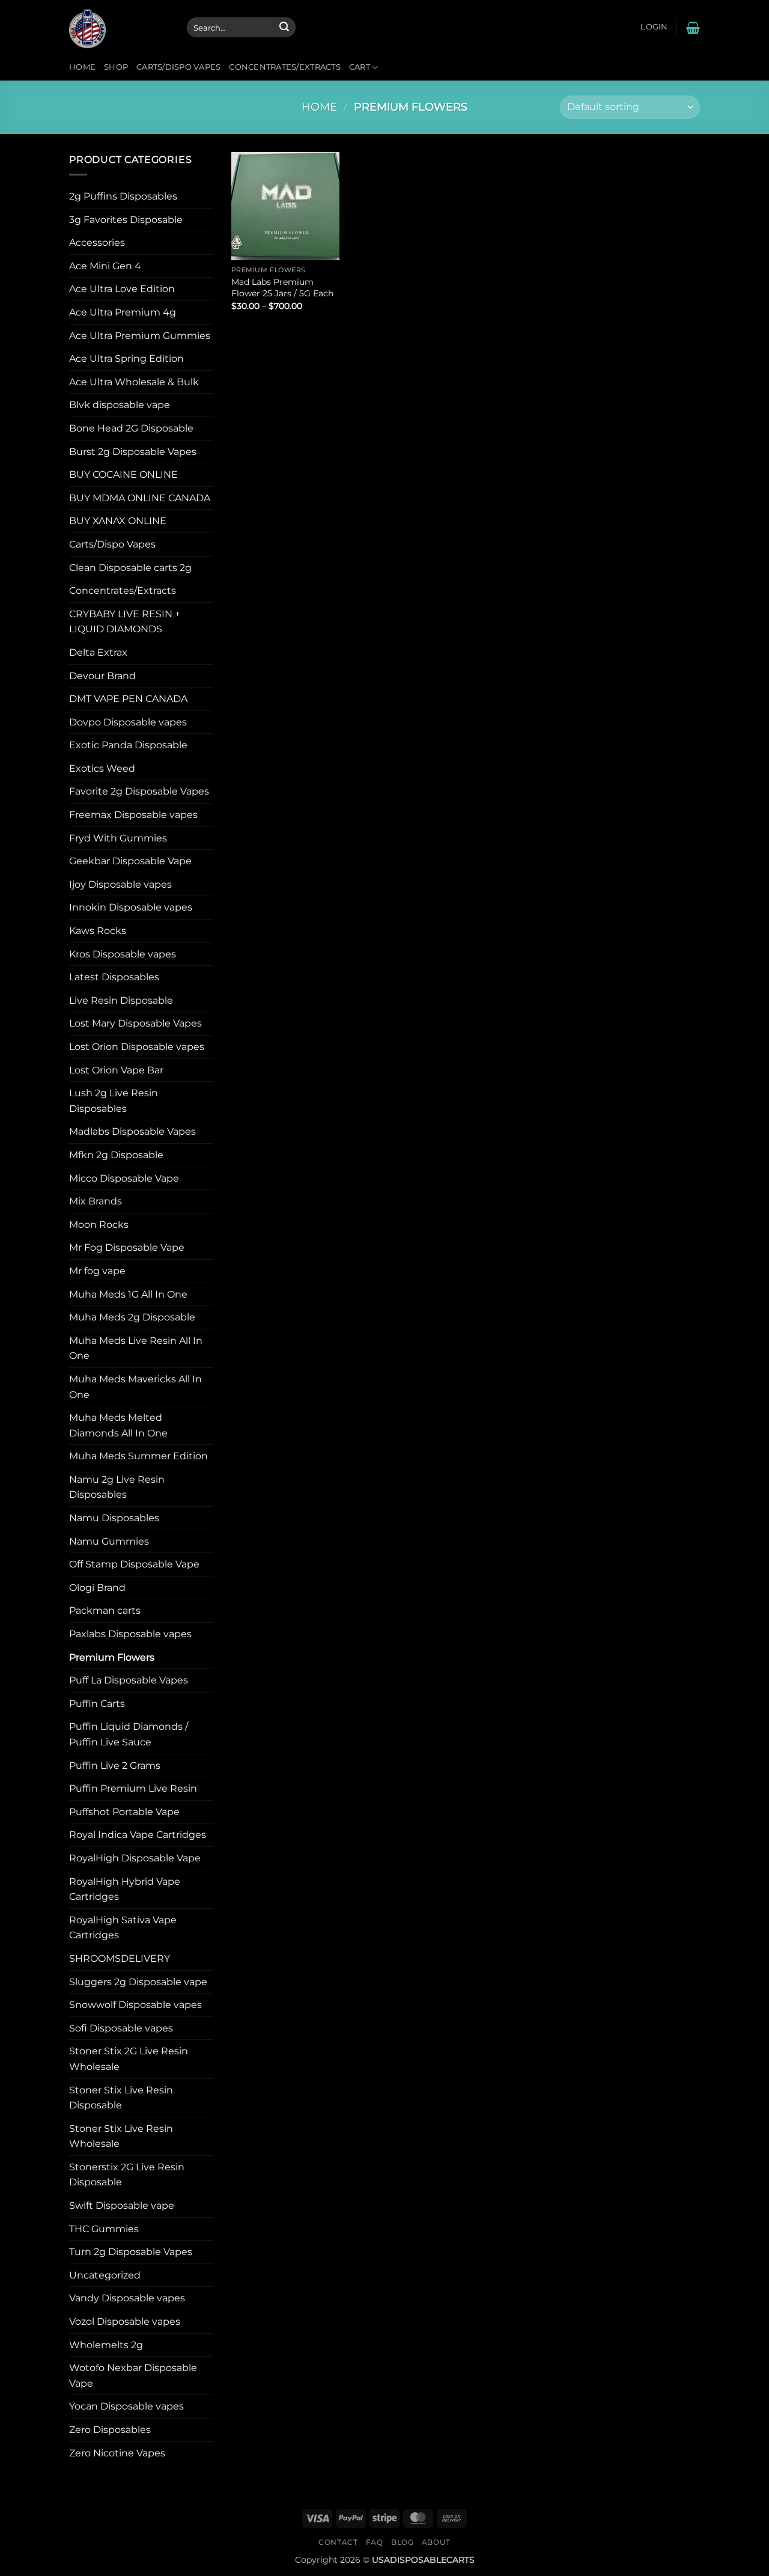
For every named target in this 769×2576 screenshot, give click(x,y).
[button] (654, 27)
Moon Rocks (99, 1225)
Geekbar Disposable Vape (130, 861)
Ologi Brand (97, 1588)
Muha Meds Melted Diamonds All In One (118, 1425)
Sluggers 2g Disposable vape (138, 1982)
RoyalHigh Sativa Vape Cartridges (123, 1928)
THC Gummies (104, 2229)
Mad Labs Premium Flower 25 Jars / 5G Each (282, 288)
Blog (402, 2542)
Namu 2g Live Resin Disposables (117, 1487)
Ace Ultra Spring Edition (126, 359)
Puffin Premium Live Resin (133, 1788)
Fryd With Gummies (118, 838)
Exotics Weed (102, 768)
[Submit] (284, 28)
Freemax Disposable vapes (133, 815)
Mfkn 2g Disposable (116, 1155)
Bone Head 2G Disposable (131, 428)
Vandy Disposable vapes (127, 2298)
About (436, 2542)
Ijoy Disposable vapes (120, 884)
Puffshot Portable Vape (124, 1812)
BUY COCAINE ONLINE (123, 475)
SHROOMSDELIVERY (120, 1958)
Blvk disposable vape (120, 405)
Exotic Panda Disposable (128, 745)
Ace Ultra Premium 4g (123, 312)
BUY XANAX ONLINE (118, 521)
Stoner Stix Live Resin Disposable (121, 2098)
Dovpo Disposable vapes (128, 722)
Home (82, 67)
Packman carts (105, 1610)
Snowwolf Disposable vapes (135, 2005)
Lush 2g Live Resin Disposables (114, 1101)
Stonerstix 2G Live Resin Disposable (127, 2175)
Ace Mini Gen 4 (105, 266)
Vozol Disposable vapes (125, 2321)
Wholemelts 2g (106, 2345)
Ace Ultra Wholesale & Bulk (134, 382)
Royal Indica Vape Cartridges (138, 1835)
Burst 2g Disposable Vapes (133, 452)
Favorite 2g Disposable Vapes (139, 791)
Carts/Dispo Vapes (178, 67)
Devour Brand (102, 676)
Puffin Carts (97, 1704)
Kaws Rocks (98, 931)
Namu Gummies (109, 1541)
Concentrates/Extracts (284, 67)
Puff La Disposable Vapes (129, 1680)
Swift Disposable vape (122, 2205)
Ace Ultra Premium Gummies (140, 336)
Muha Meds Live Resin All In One (136, 1348)
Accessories (97, 243)
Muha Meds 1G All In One (128, 1294)
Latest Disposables (114, 977)
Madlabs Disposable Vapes (132, 1131)
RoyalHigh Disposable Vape (135, 1858)
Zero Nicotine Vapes (117, 2453)
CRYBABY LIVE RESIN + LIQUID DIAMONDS (125, 622)
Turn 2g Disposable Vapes (131, 2252)
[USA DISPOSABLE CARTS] (119, 27)
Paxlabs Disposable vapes (130, 1634)
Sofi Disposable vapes (121, 2028)
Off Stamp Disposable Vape (134, 1564)
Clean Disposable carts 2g (130, 568)
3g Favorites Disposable (126, 220)
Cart (360, 67)
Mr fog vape (97, 1271)
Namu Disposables (114, 1518)
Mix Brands (96, 1201)
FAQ (375, 2542)
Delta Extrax (98, 652)
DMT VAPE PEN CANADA (128, 699)
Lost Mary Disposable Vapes (135, 1023)
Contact (338, 2542)
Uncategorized (105, 2275)
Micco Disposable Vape (124, 1178)
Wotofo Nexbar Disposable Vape (133, 2376)
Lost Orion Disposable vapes (137, 1047)
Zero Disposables (110, 2430)
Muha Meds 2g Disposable (132, 1317)
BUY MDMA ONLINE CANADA (140, 498)
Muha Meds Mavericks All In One (135, 1387)
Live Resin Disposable (121, 1000)
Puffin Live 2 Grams (115, 1766)
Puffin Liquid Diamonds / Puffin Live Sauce (129, 1734)
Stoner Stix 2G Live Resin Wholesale (129, 2059)
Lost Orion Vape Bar (116, 1070)
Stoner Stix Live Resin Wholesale (121, 2136)
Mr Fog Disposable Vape (127, 1247)
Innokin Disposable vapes (131, 907)
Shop (116, 67)
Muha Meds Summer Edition (138, 1456)
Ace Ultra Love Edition (122, 289)
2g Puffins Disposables (123, 196)
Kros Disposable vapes (123, 954)
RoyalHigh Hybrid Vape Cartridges (125, 1889)
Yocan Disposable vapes (126, 2406)
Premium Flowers (112, 1657)
